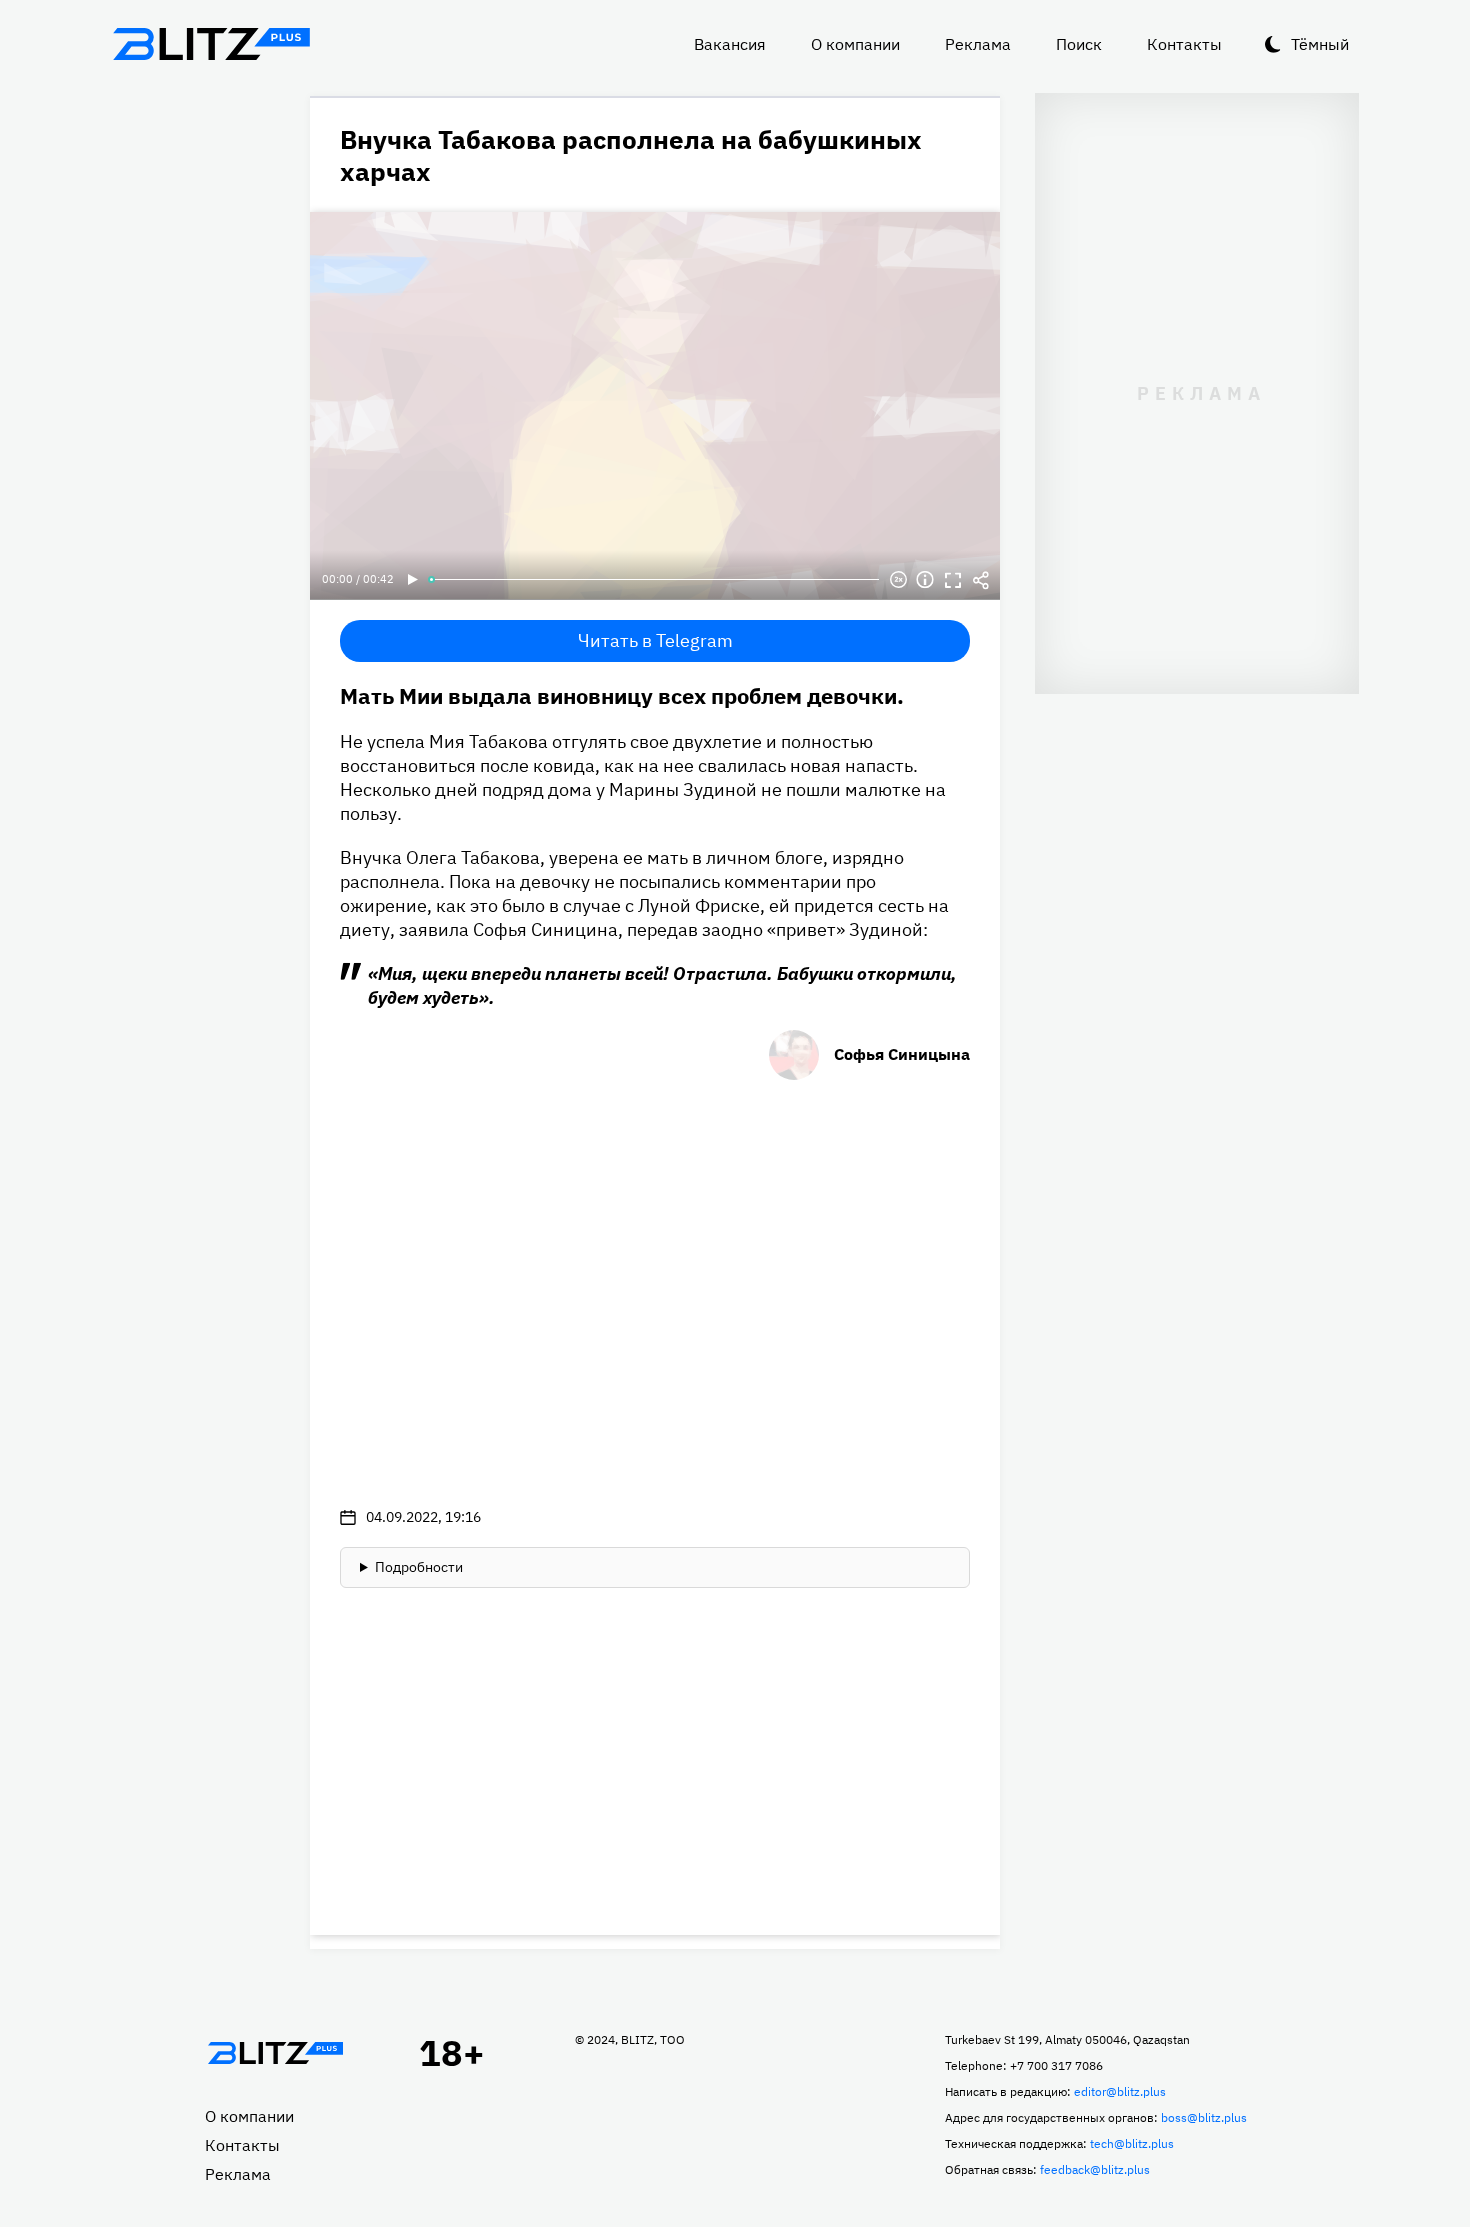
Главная (275, 2053)
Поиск (1079, 44)
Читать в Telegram (655, 640)
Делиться (981, 580)
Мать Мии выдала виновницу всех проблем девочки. (622, 695)
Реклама (978, 44)
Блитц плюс (211, 44)
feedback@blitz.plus (1095, 2169)
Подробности (419, 1567)
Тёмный (1320, 44)
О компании (855, 44)
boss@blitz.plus (1204, 2117)
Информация (925, 580)
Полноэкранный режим (953, 580)
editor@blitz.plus (1120, 2091)
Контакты (1184, 44)
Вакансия (730, 44)
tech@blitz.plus (1132, 2143)
